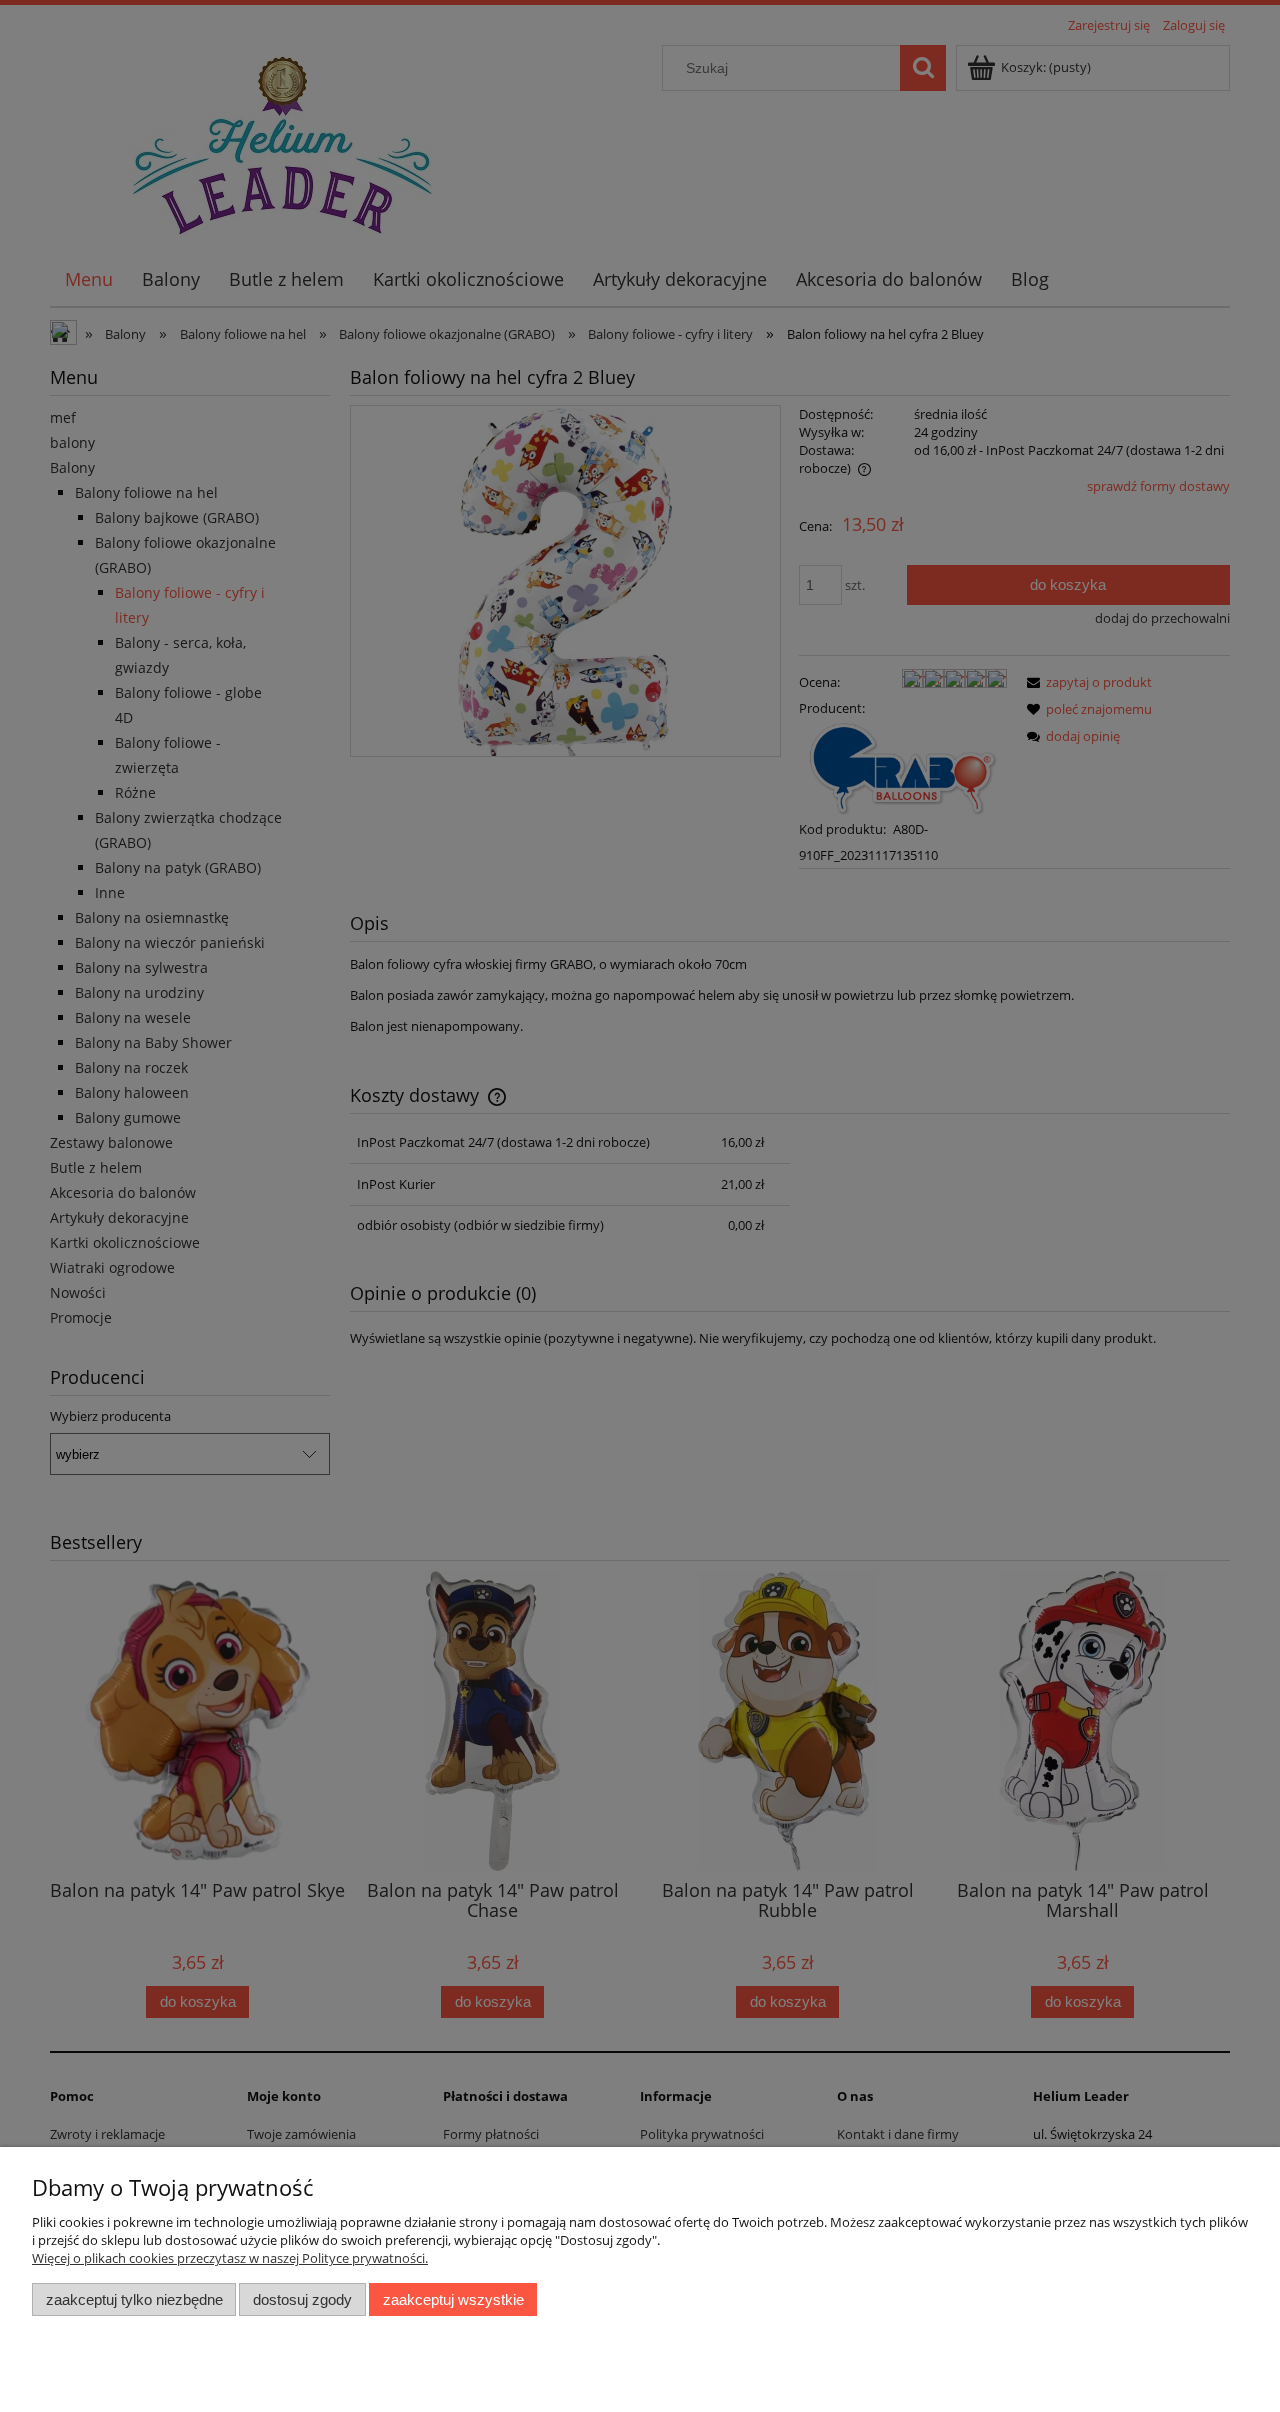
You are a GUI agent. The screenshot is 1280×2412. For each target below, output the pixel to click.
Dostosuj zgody (302, 2299)
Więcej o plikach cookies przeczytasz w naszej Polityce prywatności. (230, 2258)
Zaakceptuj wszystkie (453, 2299)
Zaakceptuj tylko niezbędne (134, 2299)
